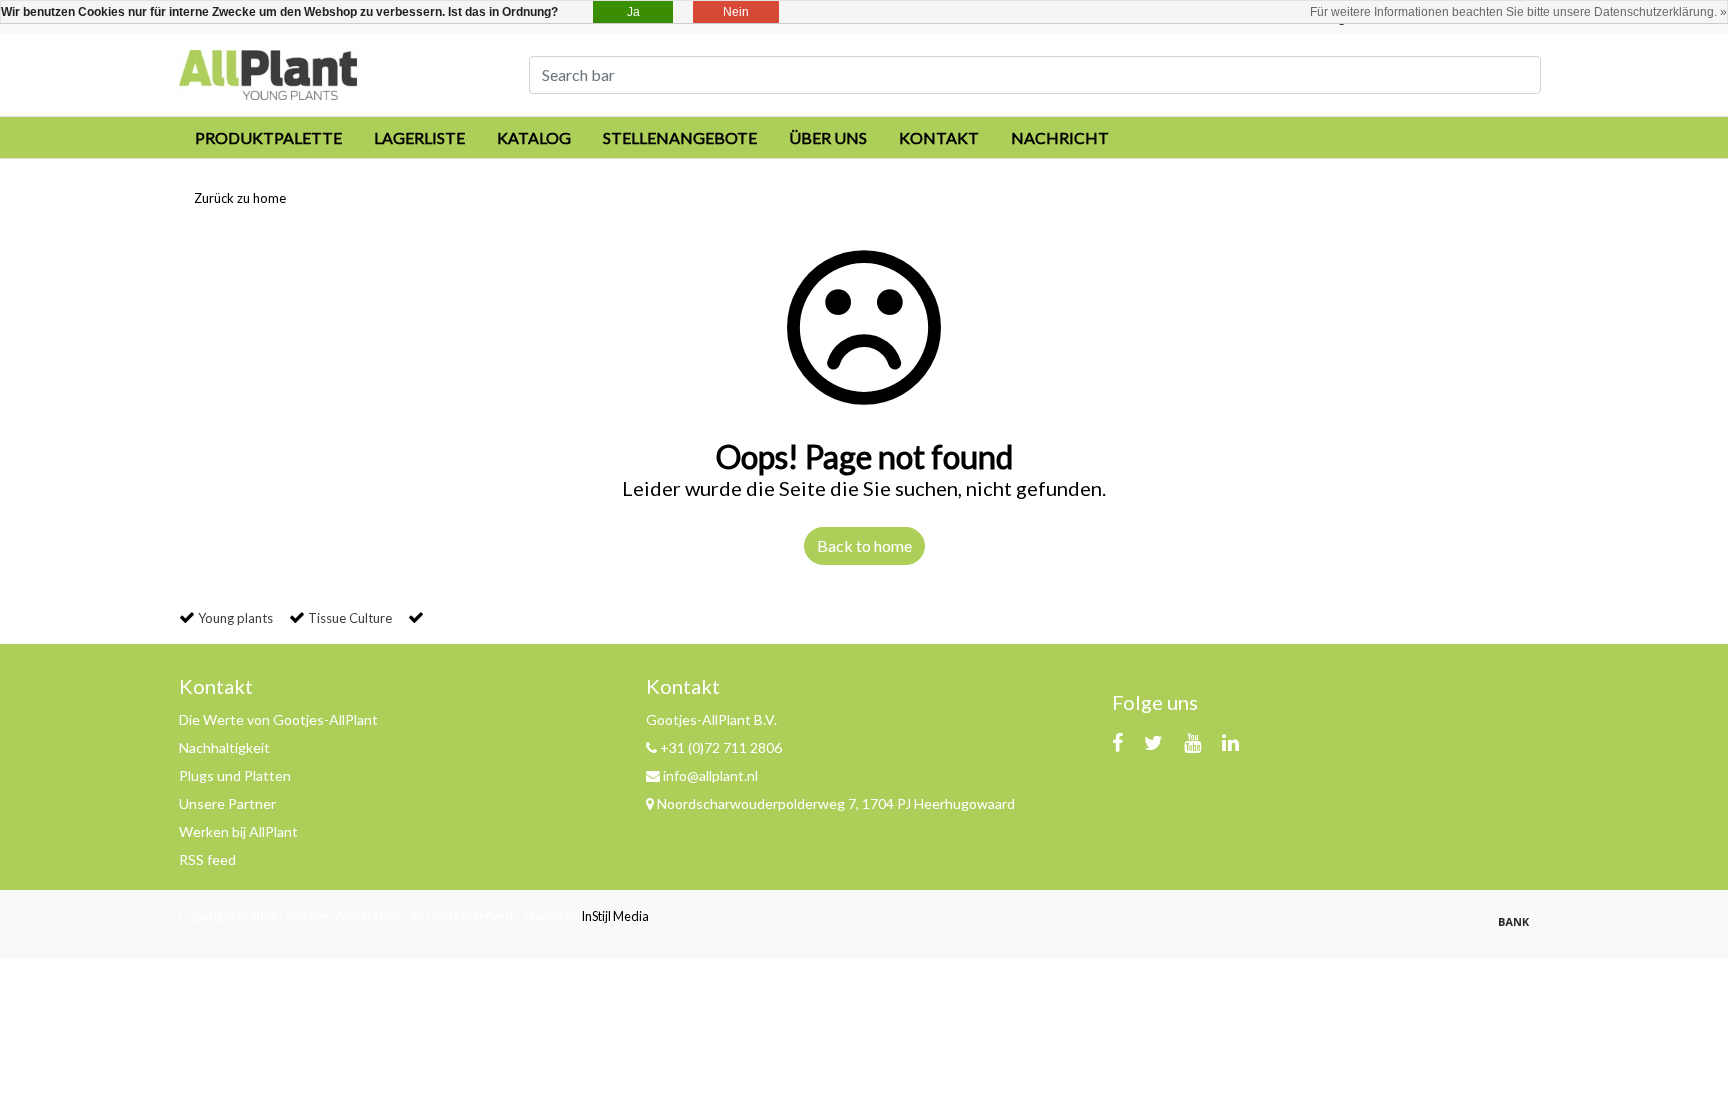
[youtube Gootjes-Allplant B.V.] (1192, 742)
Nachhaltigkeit (224, 747)
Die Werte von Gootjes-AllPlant (278, 719)
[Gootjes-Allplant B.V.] (268, 72)
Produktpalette (268, 137)
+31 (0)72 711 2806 (719, 747)
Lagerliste (419, 137)
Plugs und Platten (235, 775)
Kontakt (939, 137)
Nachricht (1060, 137)
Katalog (534, 137)
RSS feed (207, 859)
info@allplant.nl (710, 775)
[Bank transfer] (1519, 929)
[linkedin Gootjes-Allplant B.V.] (1230, 742)
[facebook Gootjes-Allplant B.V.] (1117, 742)
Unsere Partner (227, 803)
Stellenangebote (680, 137)
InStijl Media (615, 916)
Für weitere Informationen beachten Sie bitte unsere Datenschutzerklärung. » (1518, 12)
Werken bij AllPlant (238, 831)
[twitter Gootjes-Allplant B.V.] (1153, 742)
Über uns (828, 137)
